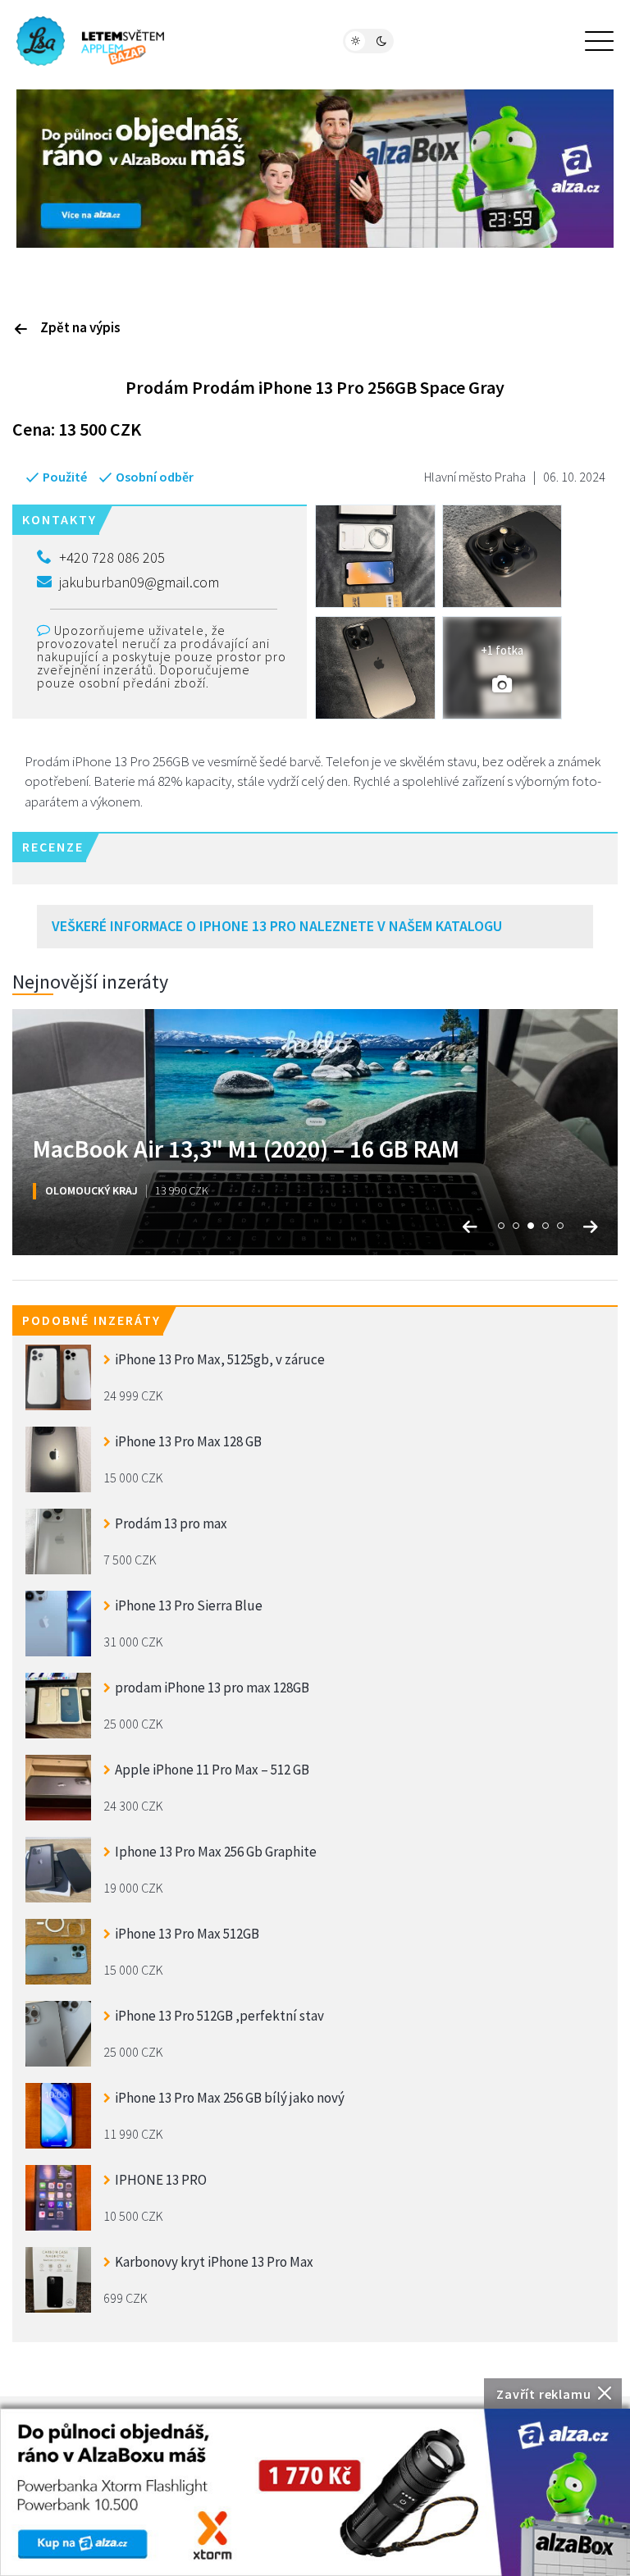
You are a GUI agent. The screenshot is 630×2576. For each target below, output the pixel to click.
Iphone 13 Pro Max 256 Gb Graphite (216, 1852)
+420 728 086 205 (112, 557)
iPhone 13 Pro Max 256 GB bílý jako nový (230, 2098)
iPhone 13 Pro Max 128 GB (188, 1441)
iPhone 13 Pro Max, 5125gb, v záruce (220, 1359)
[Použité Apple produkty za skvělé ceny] (90, 41)
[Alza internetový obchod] (315, 167)
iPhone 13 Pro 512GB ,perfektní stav (219, 2016)
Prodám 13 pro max (171, 1523)
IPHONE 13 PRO (161, 2180)
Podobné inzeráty (91, 1320)
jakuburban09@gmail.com (139, 582)
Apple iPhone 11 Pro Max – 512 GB (212, 1770)
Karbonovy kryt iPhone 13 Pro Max (214, 2262)
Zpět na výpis (80, 327)
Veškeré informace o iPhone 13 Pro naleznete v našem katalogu (277, 926)
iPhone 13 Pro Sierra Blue (189, 1605)
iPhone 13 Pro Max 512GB (187, 1934)
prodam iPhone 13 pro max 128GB (212, 1688)
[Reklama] (315, 2492)
